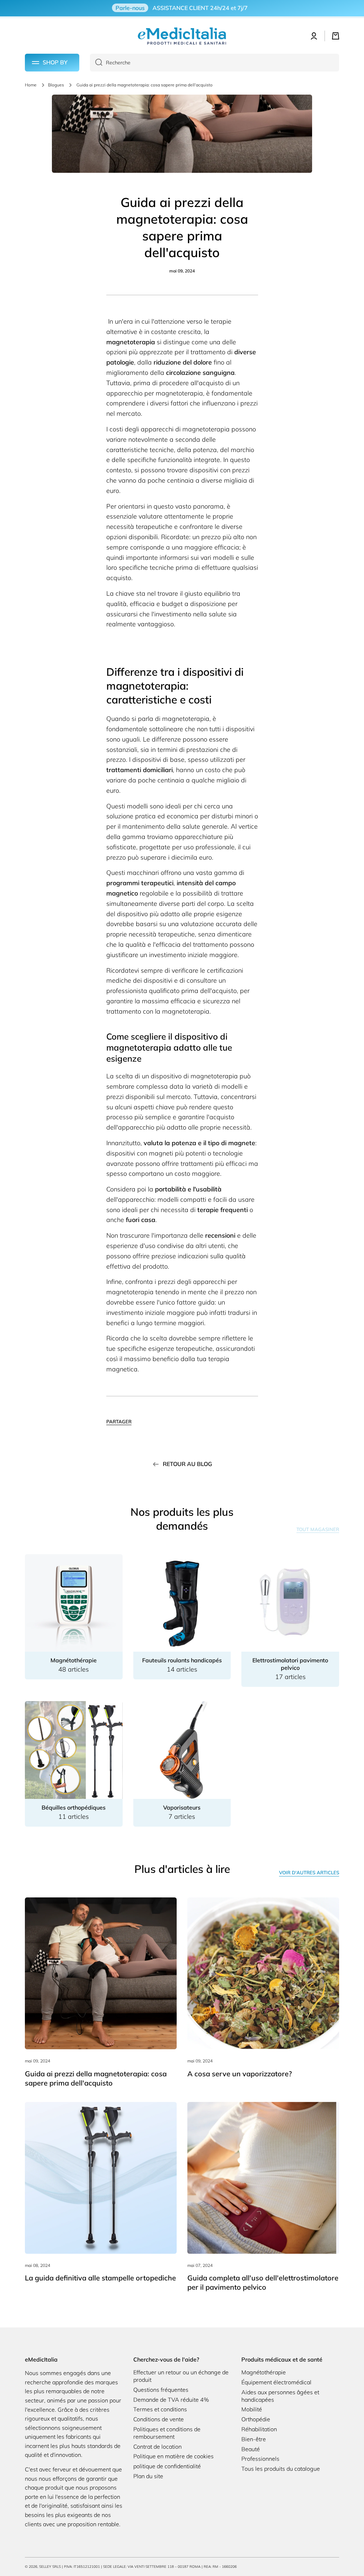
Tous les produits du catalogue (281, 2469)
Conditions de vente (159, 2419)
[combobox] (215, 63)
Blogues (56, 85)
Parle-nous (130, 8)
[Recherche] (96, 63)
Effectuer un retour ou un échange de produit (181, 2376)
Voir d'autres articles (309, 1873)
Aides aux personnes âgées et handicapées (280, 2396)
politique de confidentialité (167, 2466)
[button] (336, 36)
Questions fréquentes (161, 2390)
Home (31, 85)
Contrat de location (157, 2447)
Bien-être (254, 2439)
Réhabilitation (259, 2429)
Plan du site (148, 2476)
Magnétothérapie (264, 2372)
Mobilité (252, 2409)
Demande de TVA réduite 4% (171, 2400)
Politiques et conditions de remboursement (167, 2433)
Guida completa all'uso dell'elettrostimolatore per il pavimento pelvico (263, 2282)
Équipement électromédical (276, 2382)
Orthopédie (256, 2419)
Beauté (251, 2449)
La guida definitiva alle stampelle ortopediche (100, 2278)
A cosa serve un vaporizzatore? (240, 2074)
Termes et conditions (160, 2409)
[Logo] (182, 36)
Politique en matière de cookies (173, 2456)
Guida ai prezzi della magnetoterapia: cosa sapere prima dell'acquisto (96, 2078)
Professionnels (260, 2459)
